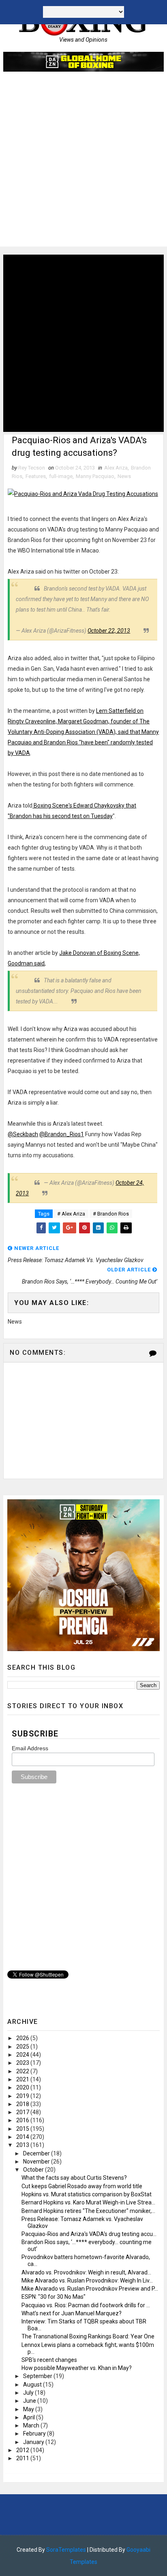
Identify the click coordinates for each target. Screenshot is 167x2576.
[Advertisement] (83, 163)
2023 (23, 2063)
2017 (23, 2112)
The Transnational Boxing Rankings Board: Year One (88, 2336)
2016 (23, 2120)
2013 (23, 2145)
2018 (23, 2104)
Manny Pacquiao (95, 476)
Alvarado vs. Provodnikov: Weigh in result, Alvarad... (86, 2272)
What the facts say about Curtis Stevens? (74, 2178)
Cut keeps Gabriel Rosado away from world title (82, 2186)
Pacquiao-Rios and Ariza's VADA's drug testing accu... (89, 2234)
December (37, 2153)
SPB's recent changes (49, 2360)
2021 (23, 2079)
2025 (23, 2047)
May (29, 2409)
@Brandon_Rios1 (62, 1134)
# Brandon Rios (111, 1214)
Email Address (30, 1748)
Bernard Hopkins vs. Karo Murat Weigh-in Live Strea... (88, 2202)
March (32, 2425)
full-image (61, 476)
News (124, 476)
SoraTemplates (66, 2550)
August (33, 2385)
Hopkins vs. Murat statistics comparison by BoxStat (87, 2194)
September (38, 2376)
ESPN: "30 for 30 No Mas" (54, 2297)
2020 (23, 2087)
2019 (23, 2096)
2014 (23, 2137)
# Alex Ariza (71, 1214)
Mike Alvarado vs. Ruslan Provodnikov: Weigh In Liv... (87, 2281)
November (37, 2162)
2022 (23, 2071)
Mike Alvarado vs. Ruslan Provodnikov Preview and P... (90, 2289)
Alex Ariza (116, 468)
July (29, 2393)
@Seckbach (23, 1134)
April (30, 2417)
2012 (23, 2450)
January (34, 2442)
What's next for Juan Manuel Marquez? (72, 2313)
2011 (23, 2458)
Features (36, 476)
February (35, 2434)
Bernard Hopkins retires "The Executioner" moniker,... (88, 2211)
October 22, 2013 (109, 631)
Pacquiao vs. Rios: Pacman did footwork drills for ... (86, 2305)
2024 (23, 2055)
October (34, 2170)
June (30, 2401)
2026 (23, 2038)
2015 (23, 2129)
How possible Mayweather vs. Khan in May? (77, 2368)
